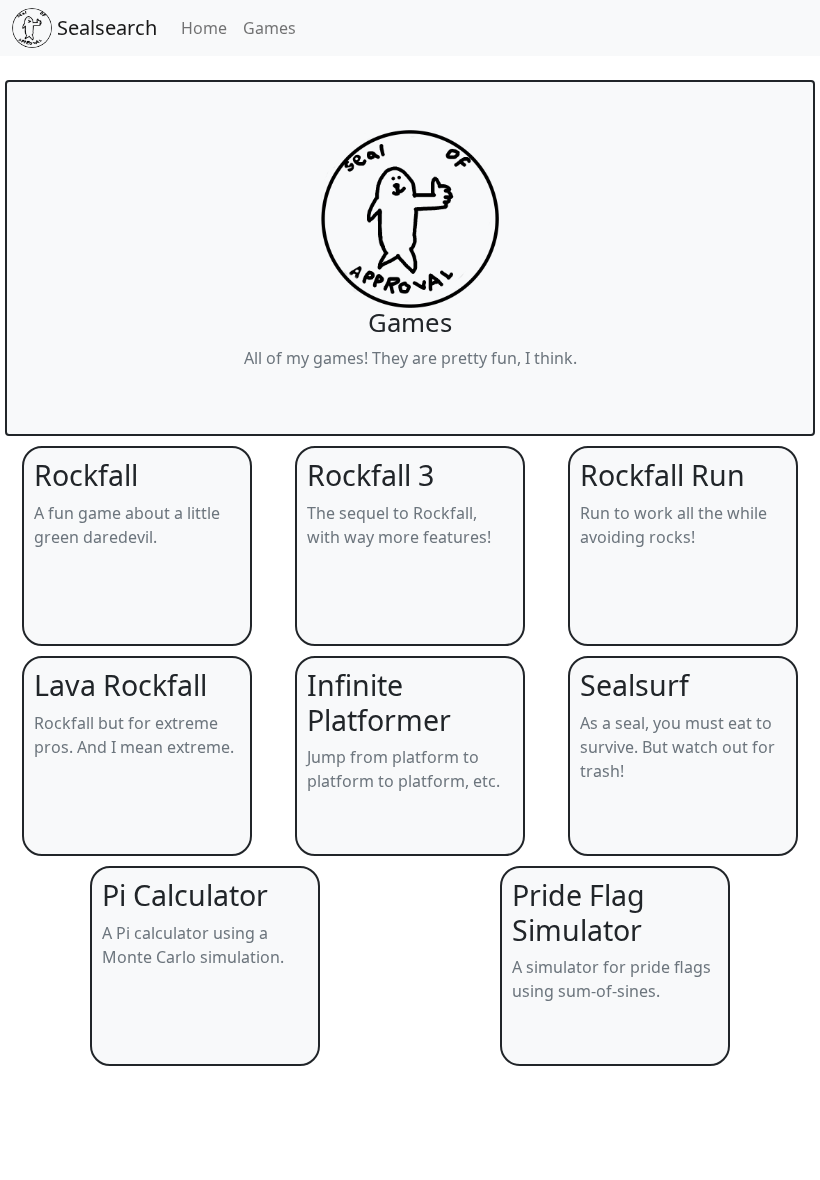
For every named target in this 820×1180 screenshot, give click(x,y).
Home (204, 28)
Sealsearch (104, 27)
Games (269, 28)
